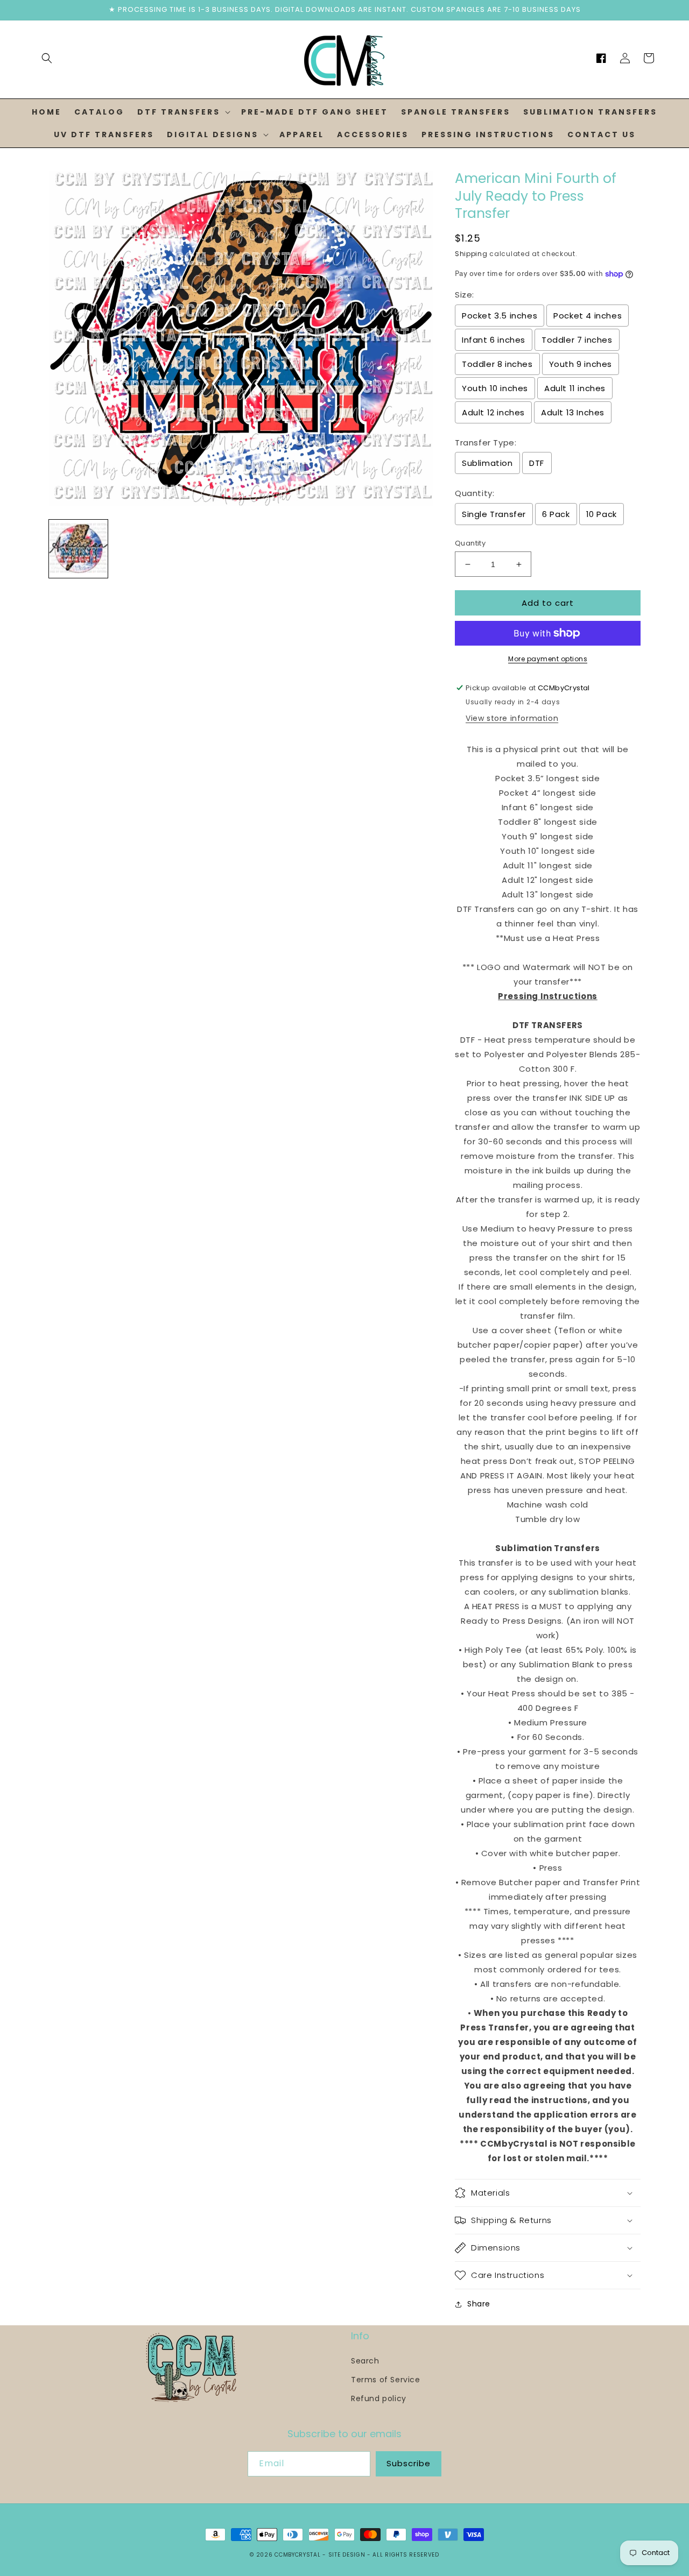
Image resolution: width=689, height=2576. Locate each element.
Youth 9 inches (581, 364)
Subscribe (409, 2463)
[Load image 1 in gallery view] (78, 549)
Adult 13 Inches (573, 412)
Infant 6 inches (494, 340)
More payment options (548, 659)
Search (365, 2361)
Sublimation (487, 463)
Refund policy (379, 2398)
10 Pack (602, 514)
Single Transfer (494, 514)
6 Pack (556, 514)
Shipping (471, 254)
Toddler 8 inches (497, 364)
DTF (537, 463)
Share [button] (479, 2304)
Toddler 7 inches (577, 340)
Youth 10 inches (495, 388)
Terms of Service (386, 2380)
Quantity (470, 543)
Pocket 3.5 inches (500, 316)
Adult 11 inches (575, 388)
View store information (512, 718)
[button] (47, 58)
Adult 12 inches (493, 412)
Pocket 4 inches (588, 316)
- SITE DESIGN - (347, 2555)
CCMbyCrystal (297, 2555)
